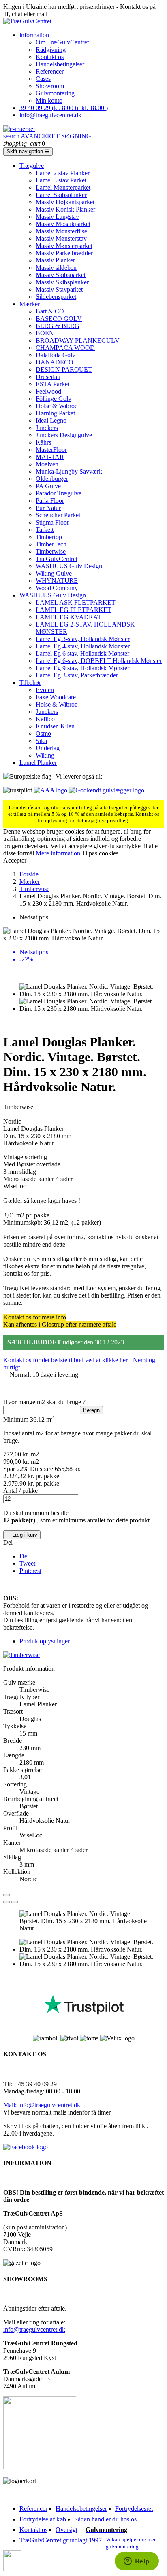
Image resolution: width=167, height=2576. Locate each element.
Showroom (50, 86)
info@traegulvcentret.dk (50, 115)
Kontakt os (50, 57)
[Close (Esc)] (6, 1895)
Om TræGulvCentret (62, 42)
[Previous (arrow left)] (6, 1902)
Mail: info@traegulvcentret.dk (42, 2105)
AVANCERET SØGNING (47, 136)
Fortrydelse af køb (43, 2519)
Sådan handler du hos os (105, 2519)
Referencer (50, 71)
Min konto (49, 101)
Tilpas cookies (100, 853)
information (34, 35)
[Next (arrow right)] (15, 1902)
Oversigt (66, 2530)
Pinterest (30, 1571)
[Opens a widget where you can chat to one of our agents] (137, 2562)
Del (24, 1556)
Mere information (59, 853)
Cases (43, 79)
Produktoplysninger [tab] (45, 1641)
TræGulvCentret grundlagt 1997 (61, 2540)
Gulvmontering (55, 93)
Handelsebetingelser (81, 2509)
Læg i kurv (22, 1535)
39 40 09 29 (64, 108)
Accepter (15, 860)
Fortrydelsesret (134, 2509)
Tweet (27, 1563)
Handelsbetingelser (60, 64)
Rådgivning (51, 50)
